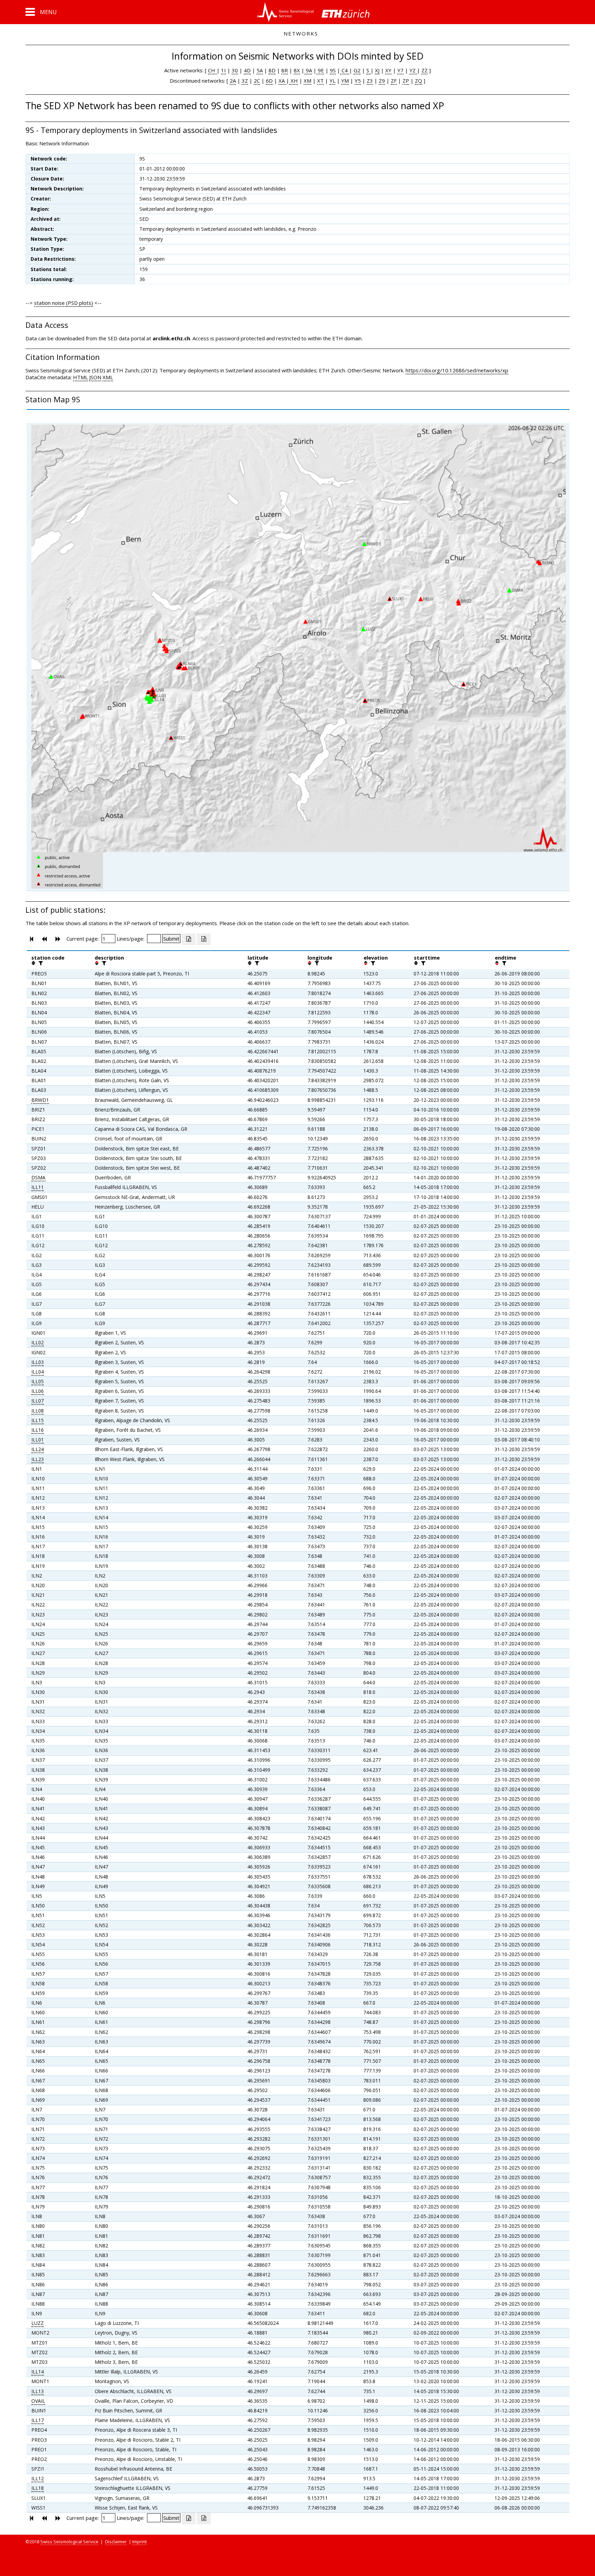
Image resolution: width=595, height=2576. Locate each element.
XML (108, 377)
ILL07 (38, 1401)
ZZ (425, 70)
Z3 (370, 81)
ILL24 (38, 1449)
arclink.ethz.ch (171, 338)
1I (223, 70)
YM (345, 81)
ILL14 (38, 2372)
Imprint (139, 2542)
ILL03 (38, 1362)
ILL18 (38, 2488)
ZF (394, 81)
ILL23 (38, 1459)
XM (307, 81)
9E (320, 70)
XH (294, 81)
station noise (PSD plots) (64, 303)
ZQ (419, 81)
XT (320, 81)
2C (257, 81)
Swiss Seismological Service (69, 2542)
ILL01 (38, 1440)
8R (285, 70)
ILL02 (38, 1342)
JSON (95, 377)
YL (332, 81)
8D (272, 70)
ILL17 (38, 2420)
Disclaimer (116, 2542)
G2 (357, 70)
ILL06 (38, 1391)
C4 (345, 70)
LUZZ (38, 2323)
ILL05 (38, 1381)
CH (212, 70)
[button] (41, 12)
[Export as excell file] (189, 939)
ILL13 (38, 2391)
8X (297, 70)
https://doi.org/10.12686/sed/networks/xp (457, 370)
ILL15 (38, 1420)
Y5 (358, 81)
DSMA (38, 1177)
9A (308, 70)
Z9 (382, 81)
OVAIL (38, 2401)
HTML (80, 377)
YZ (413, 70)
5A (260, 70)
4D (247, 70)
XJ (377, 70)
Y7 (400, 70)
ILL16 (38, 1430)
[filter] (40, 963)
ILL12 (38, 2478)
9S (333, 70)
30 (235, 70)
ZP (406, 81)
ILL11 (38, 1187)
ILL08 (38, 1411)
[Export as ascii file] (204, 939)
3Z (245, 81)
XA (282, 81)
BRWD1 (40, 1100)
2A (233, 81)
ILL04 (38, 1372)
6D (269, 81)
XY (388, 70)
